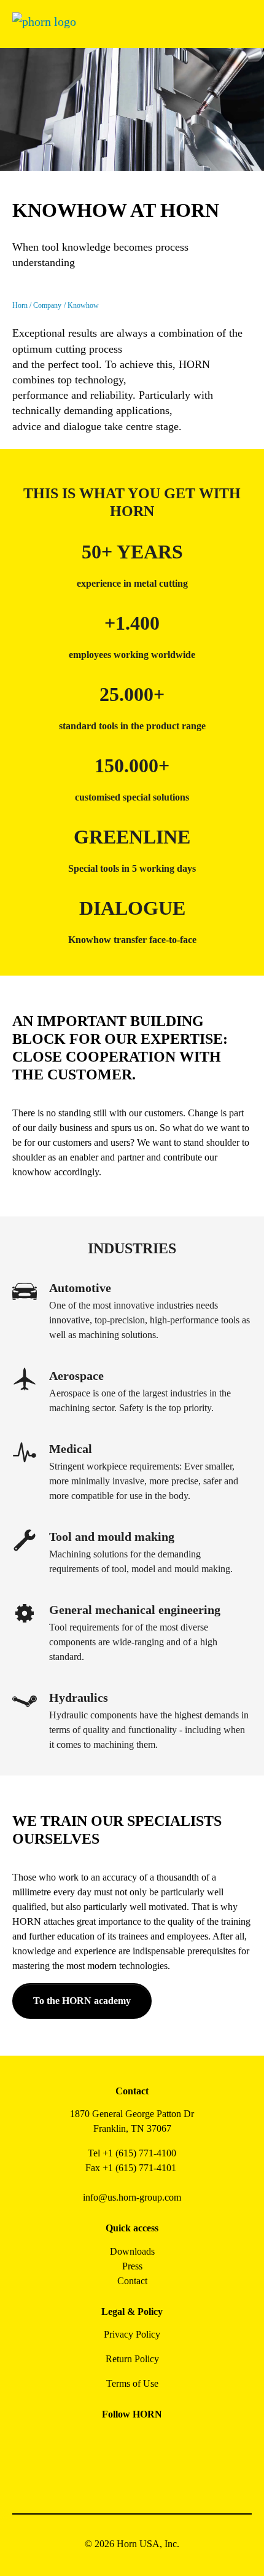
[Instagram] (118, 2442)
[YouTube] (118, 2475)
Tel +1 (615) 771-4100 (132, 2153)
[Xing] (173, 2442)
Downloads (132, 2251)
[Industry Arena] (146, 2475)
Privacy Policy (132, 2334)
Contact (132, 2281)
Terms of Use (132, 2383)
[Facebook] (91, 2442)
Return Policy (132, 2359)
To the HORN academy (82, 2001)
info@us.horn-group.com (132, 2197)
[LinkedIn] (146, 2442)
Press (132, 2266)
